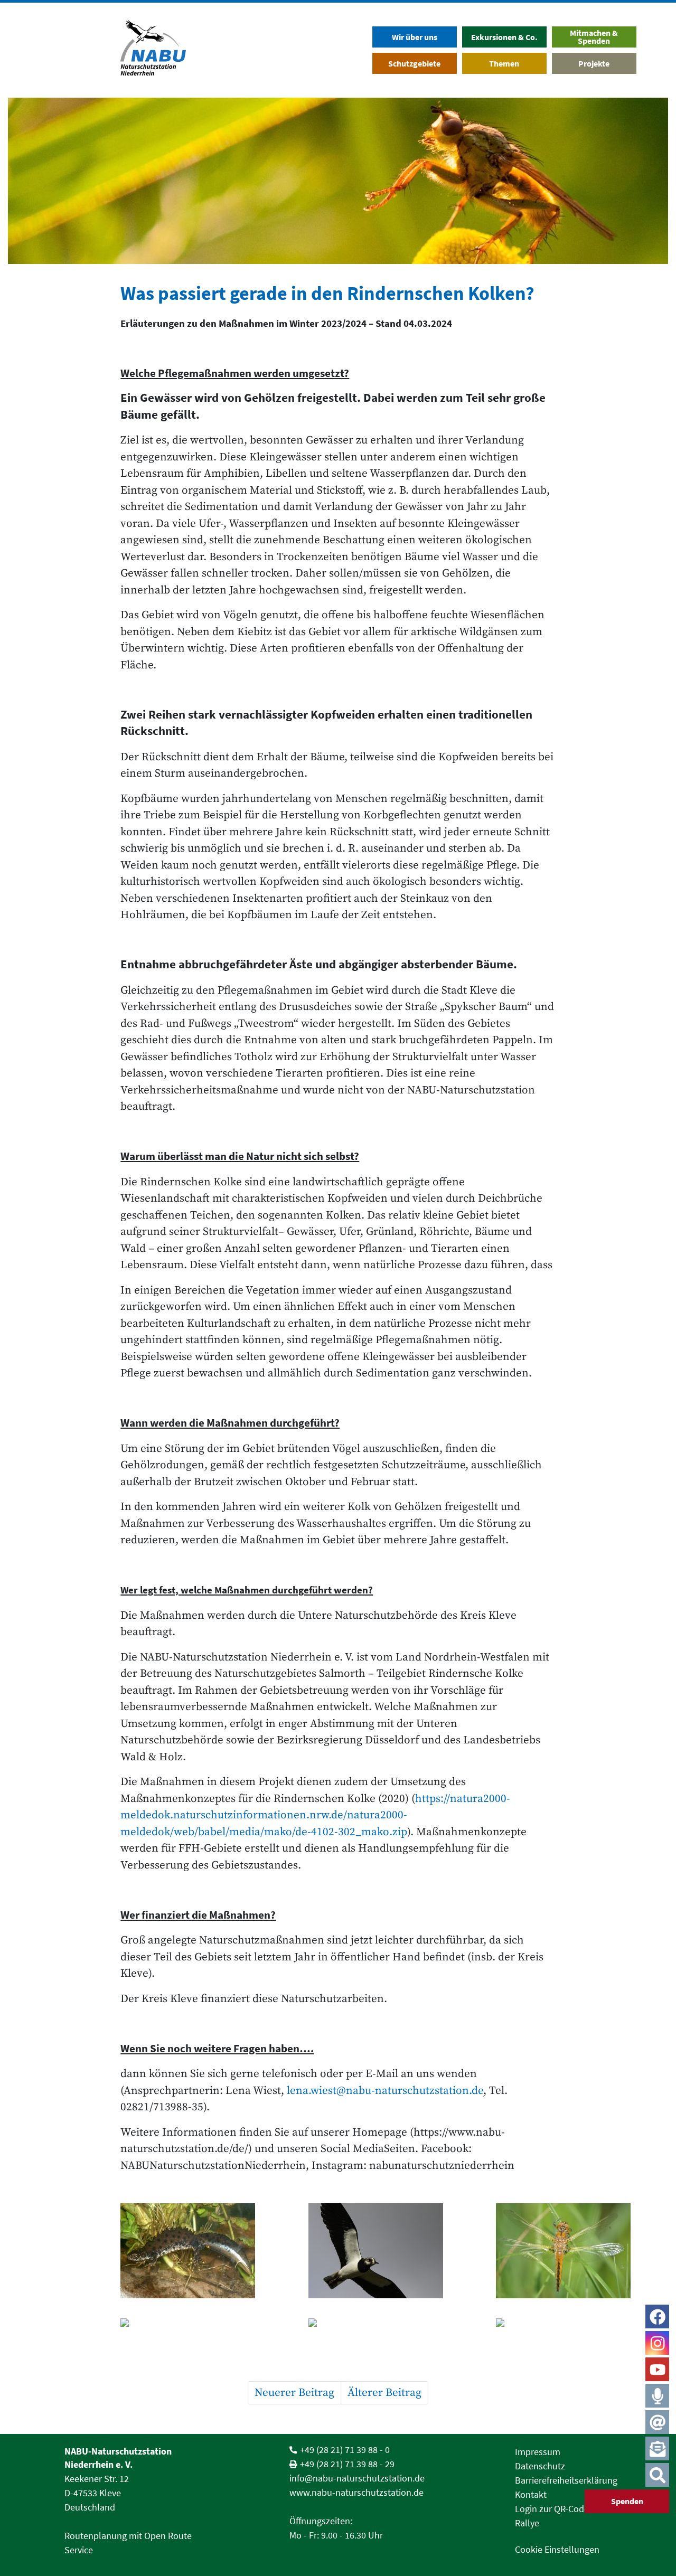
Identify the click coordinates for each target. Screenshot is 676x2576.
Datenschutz (540, 2466)
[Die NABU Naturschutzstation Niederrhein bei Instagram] (658, 2343)
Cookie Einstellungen (557, 2549)
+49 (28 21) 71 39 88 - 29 (347, 2464)
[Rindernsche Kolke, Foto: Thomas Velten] (500, 2322)
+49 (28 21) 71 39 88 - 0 (345, 2450)
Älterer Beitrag (384, 2393)
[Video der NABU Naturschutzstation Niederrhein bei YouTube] (658, 2370)
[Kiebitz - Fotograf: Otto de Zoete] (376, 2250)
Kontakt (531, 2494)
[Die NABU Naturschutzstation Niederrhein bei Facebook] (658, 2317)
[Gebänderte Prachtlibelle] (313, 2322)
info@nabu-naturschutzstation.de (357, 2478)
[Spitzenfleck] (563, 2250)
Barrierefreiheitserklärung (566, 2480)
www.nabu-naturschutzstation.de (356, 2492)
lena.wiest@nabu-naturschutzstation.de (385, 2091)
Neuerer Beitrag (294, 2393)
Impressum (538, 2452)
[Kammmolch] (188, 2250)
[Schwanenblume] (125, 2322)
